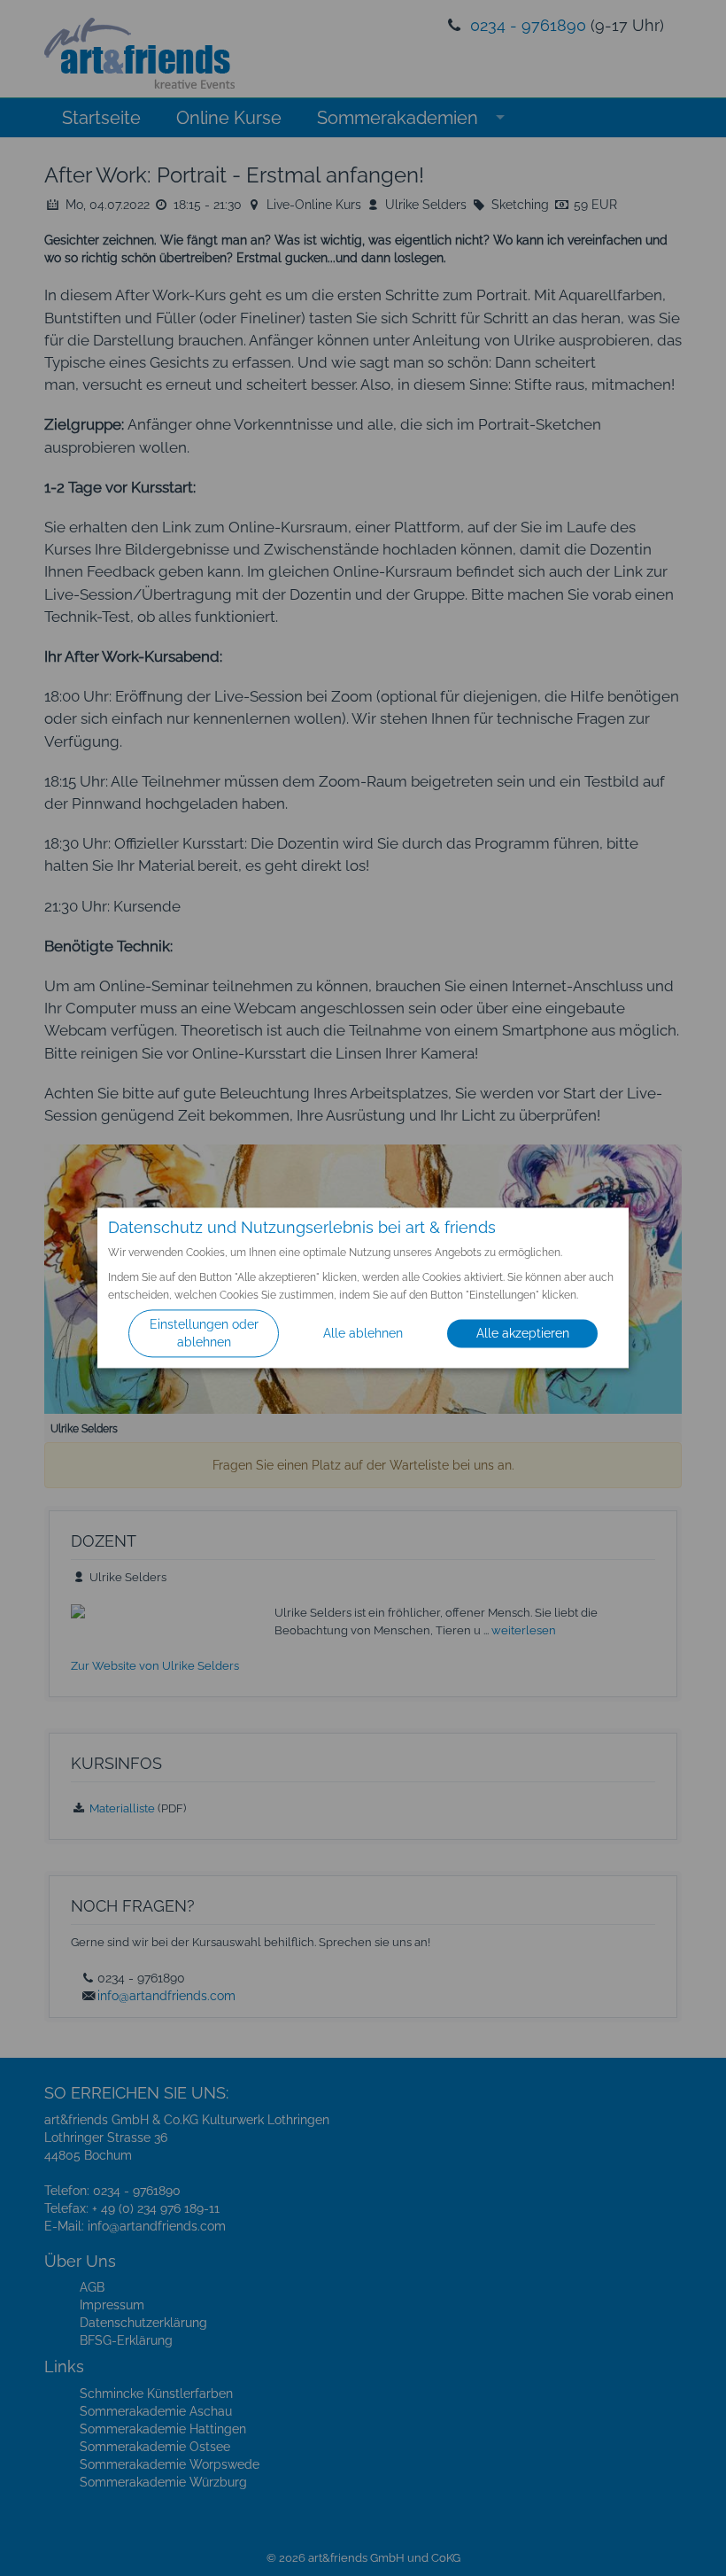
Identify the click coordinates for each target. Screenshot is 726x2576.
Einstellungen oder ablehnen (204, 1334)
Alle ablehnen (363, 1334)
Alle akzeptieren (523, 1334)
